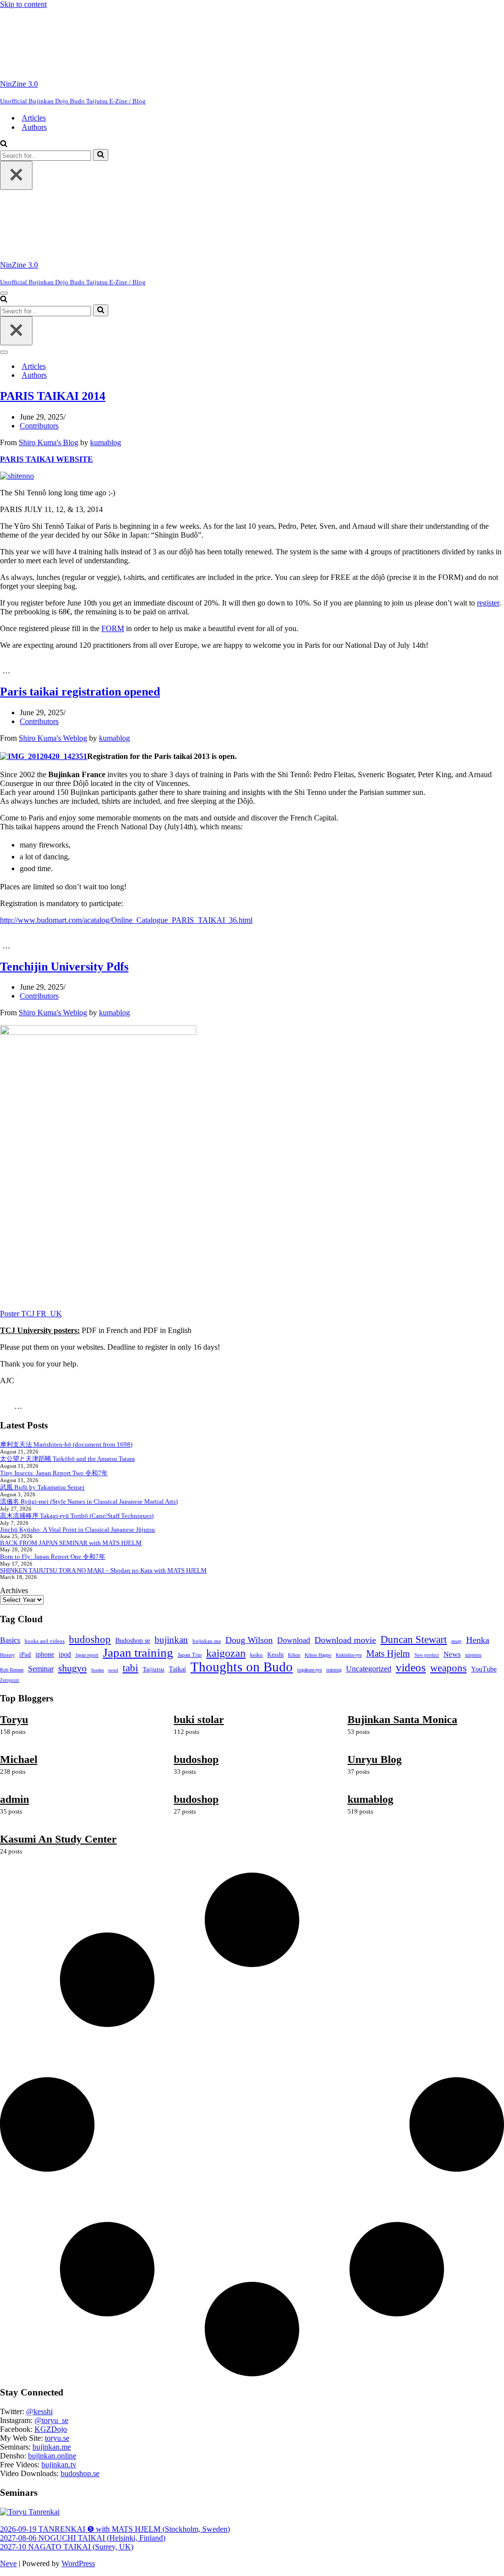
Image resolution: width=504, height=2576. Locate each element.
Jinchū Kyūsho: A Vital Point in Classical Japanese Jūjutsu (78, 1530)
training (334, 1670)
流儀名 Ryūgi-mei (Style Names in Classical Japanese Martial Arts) (89, 1501)
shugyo (72, 1668)
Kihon (294, 1655)
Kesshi (275, 1655)
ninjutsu (473, 1655)
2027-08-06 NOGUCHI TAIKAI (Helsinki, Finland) (83, 2538)
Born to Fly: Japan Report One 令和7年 (53, 1557)
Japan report (87, 1655)
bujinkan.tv (59, 2465)
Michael (19, 1759)
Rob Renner (12, 1670)
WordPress (78, 2563)
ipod (65, 1654)
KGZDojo (51, 2429)
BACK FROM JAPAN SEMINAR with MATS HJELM (71, 1543)
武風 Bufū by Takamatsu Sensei (42, 1487)
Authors (34, 127)
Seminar (41, 1669)
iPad (25, 1654)
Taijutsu (154, 1669)
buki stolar (199, 1719)
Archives (14, 1591)
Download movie (345, 1640)
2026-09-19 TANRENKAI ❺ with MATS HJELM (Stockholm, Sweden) (115, 2529)
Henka (478, 1640)
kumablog (106, 442)
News (452, 1654)
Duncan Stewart (414, 1639)
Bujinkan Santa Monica (402, 1719)
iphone (45, 1654)
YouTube (484, 1669)
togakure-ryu (310, 1670)
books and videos (45, 1641)
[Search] (4, 144)
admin (15, 1799)
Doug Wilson (249, 1640)
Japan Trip (190, 1655)
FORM (113, 628)
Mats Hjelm (388, 1653)
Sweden (97, 1670)
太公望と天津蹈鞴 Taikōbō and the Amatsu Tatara (67, 1459)
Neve (8, 2563)
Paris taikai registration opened (80, 692)
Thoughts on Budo (242, 1667)
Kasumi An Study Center (58, 1839)
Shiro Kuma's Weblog (53, 738)
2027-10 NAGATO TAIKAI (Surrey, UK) (67, 2547)
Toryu (14, 1719)
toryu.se (57, 2438)
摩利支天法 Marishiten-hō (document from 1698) (66, 1444)
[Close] (16, 175)
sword (113, 1670)
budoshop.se (80, 2473)
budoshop (90, 1639)
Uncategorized (369, 1669)
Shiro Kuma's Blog (48, 442)
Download (294, 1640)
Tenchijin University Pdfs (64, 967)
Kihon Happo (318, 1655)
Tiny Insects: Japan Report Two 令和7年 (54, 1473)
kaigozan (226, 1653)
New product (427, 1655)
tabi (130, 1668)
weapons (448, 1668)
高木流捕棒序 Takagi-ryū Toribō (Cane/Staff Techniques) (77, 1516)
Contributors (39, 426)
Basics (10, 1640)
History (7, 1655)
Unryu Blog (375, 1759)
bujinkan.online (52, 2456)
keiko (256, 1655)
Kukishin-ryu (349, 1655)
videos (411, 1667)
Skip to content (23, 4)
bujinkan (171, 1640)
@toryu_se (51, 2420)
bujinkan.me (207, 1641)
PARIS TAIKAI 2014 (53, 396)
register (488, 603)
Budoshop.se (133, 1641)
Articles (34, 118)
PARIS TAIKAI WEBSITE (47, 459)
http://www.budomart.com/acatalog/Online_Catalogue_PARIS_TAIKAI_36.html (126, 920)
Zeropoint (10, 1680)
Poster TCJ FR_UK (31, 1314)
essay (457, 1641)
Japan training (138, 1652)
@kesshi (39, 2411)
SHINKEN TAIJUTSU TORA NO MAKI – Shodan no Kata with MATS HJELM (103, 1570)
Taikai (177, 1669)
